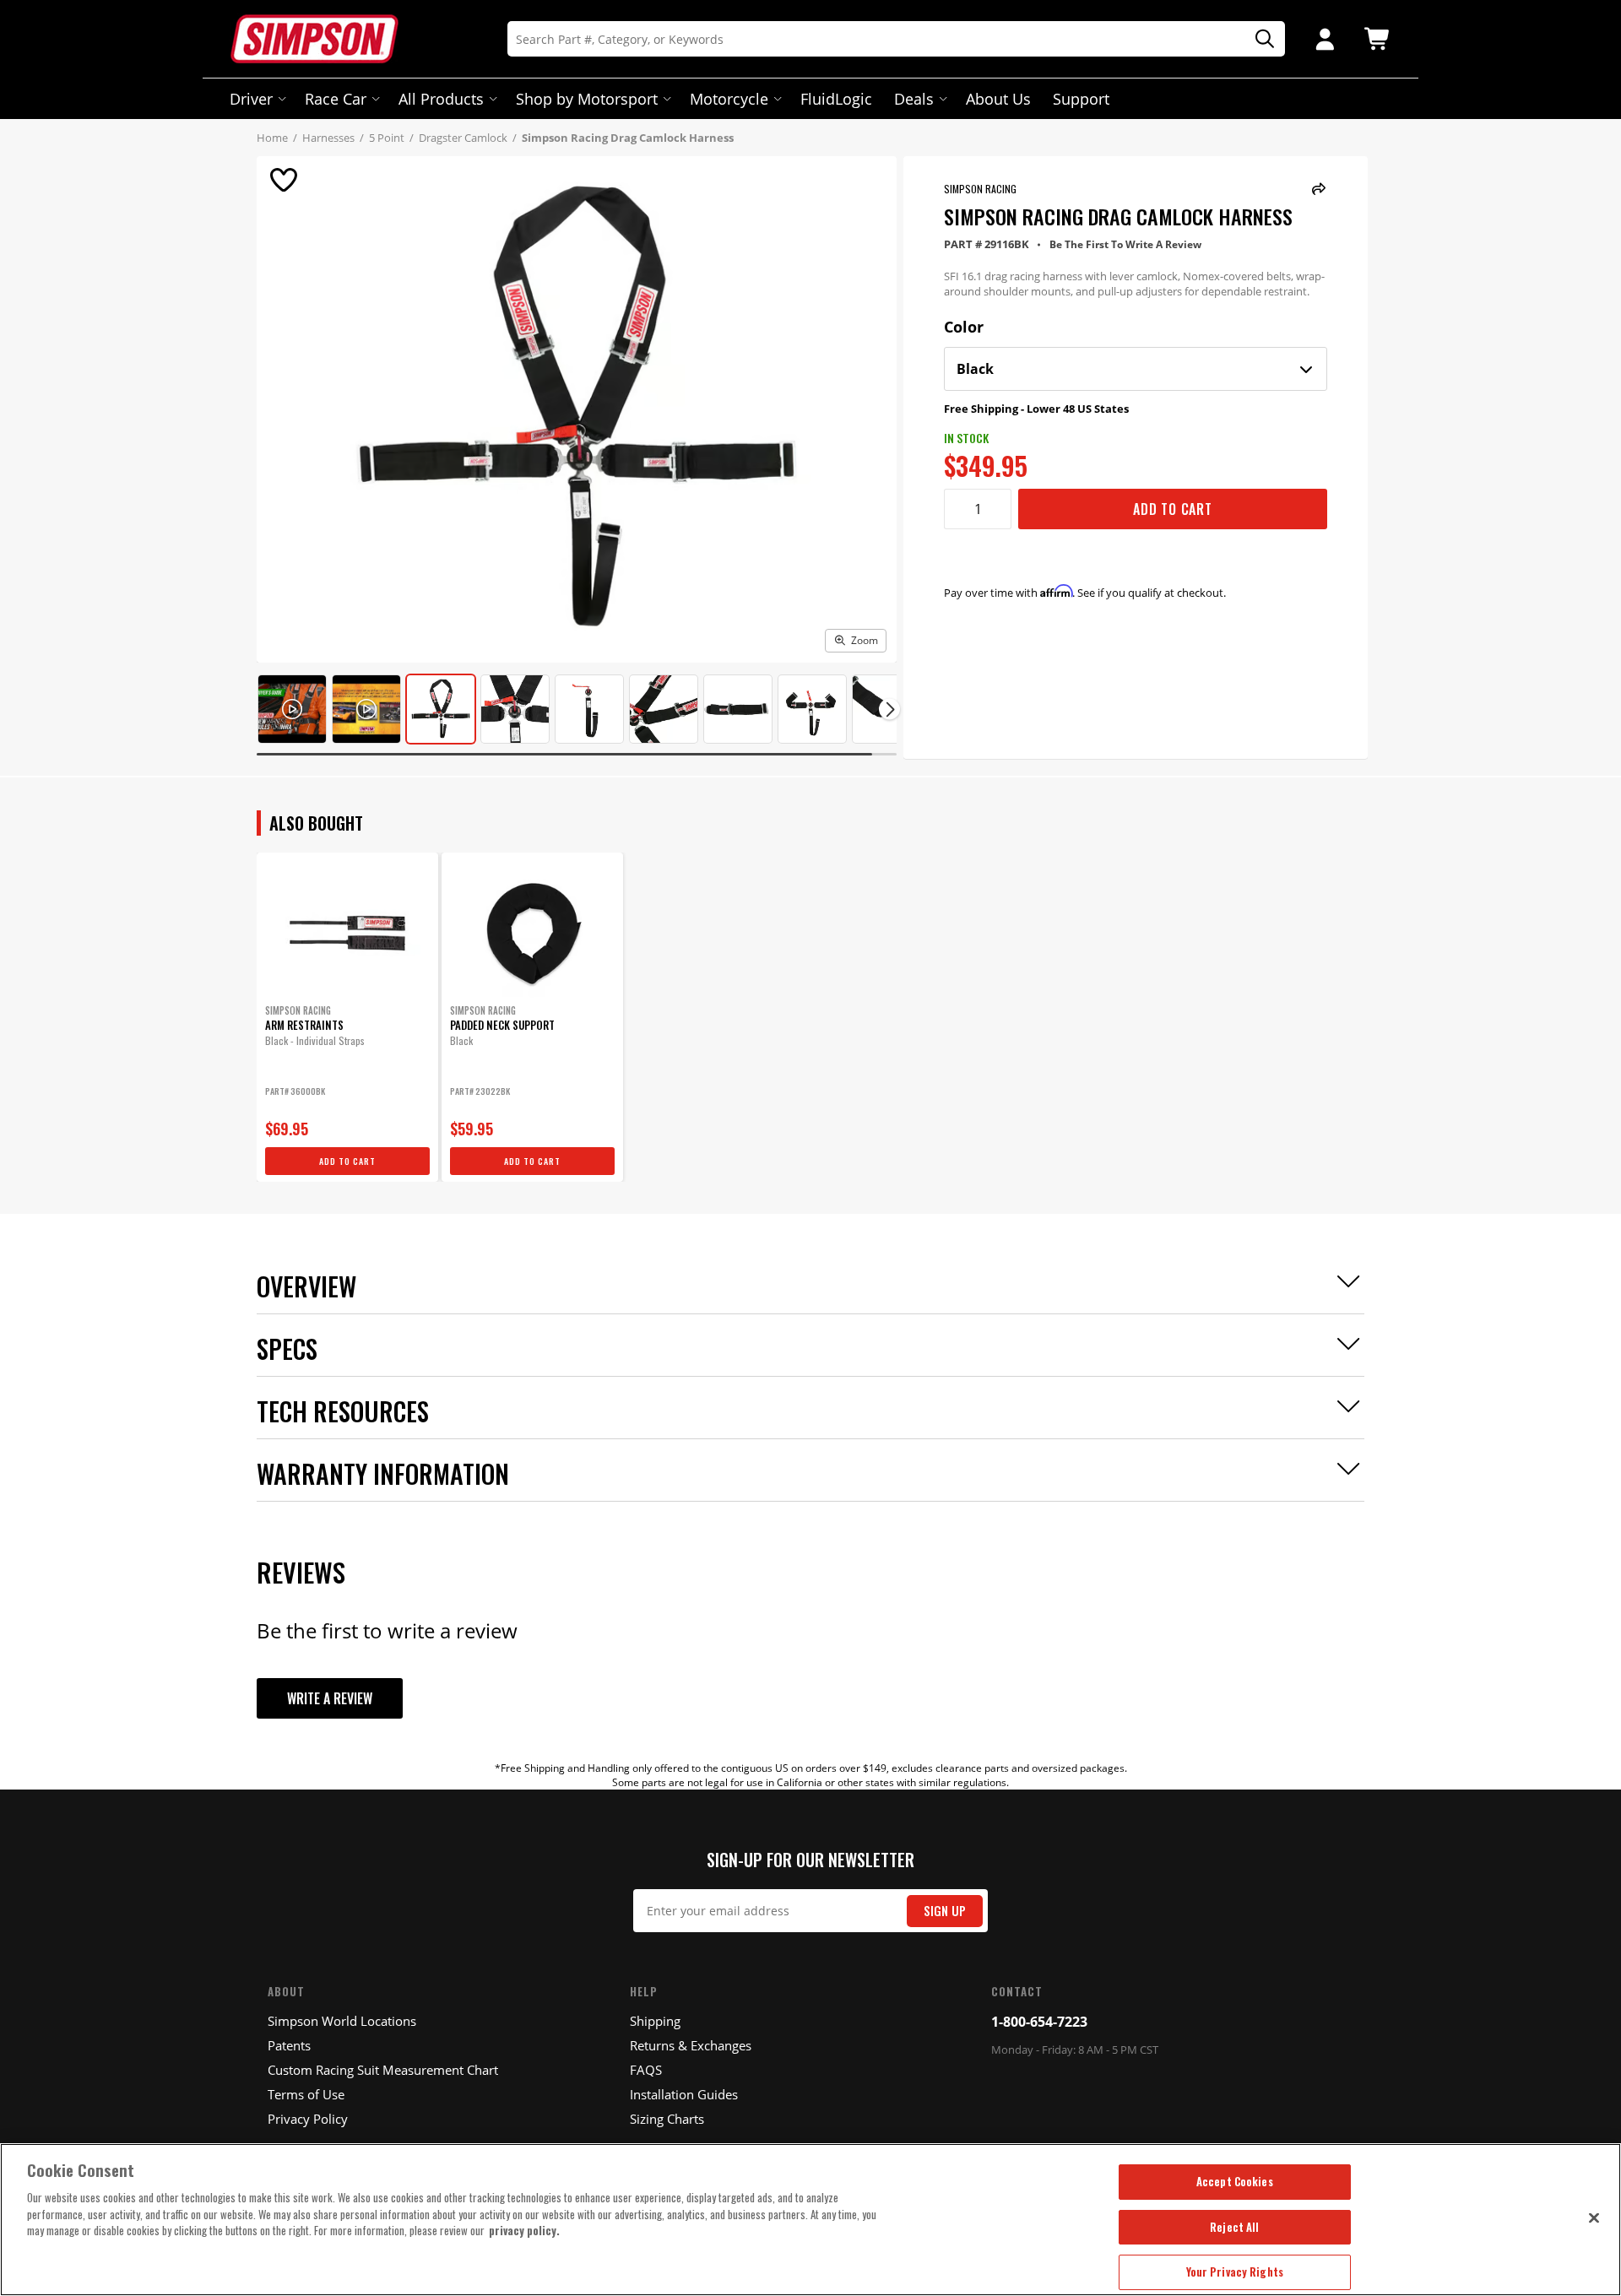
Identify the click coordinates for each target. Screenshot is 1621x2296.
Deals (914, 99)
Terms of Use (306, 2094)
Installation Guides (684, 2094)
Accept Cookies (1235, 2181)
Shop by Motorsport (587, 99)
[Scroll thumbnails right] (889, 709)
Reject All (1234, 2227)
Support (1081, 99)
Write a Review (330, 1698)
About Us (998, 99)
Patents (289, 2045)
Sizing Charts (667, 2119)
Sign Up (945, 1911)
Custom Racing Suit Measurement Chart (383, 2070)
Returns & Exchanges (691, 2045)
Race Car (336, 99)
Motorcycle (729, 99)
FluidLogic (836, 99)
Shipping (655, 2021)
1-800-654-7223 (1039, 2022)
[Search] (1259, 39)
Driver (251, 99)
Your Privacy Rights (1235, 2272)
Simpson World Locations (342, 2021)
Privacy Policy (308, 2119)
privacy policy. (524, 2230)
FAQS (646, 2070)
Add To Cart (1173, 509)
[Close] (1594, 2217)
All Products (441, 99)
